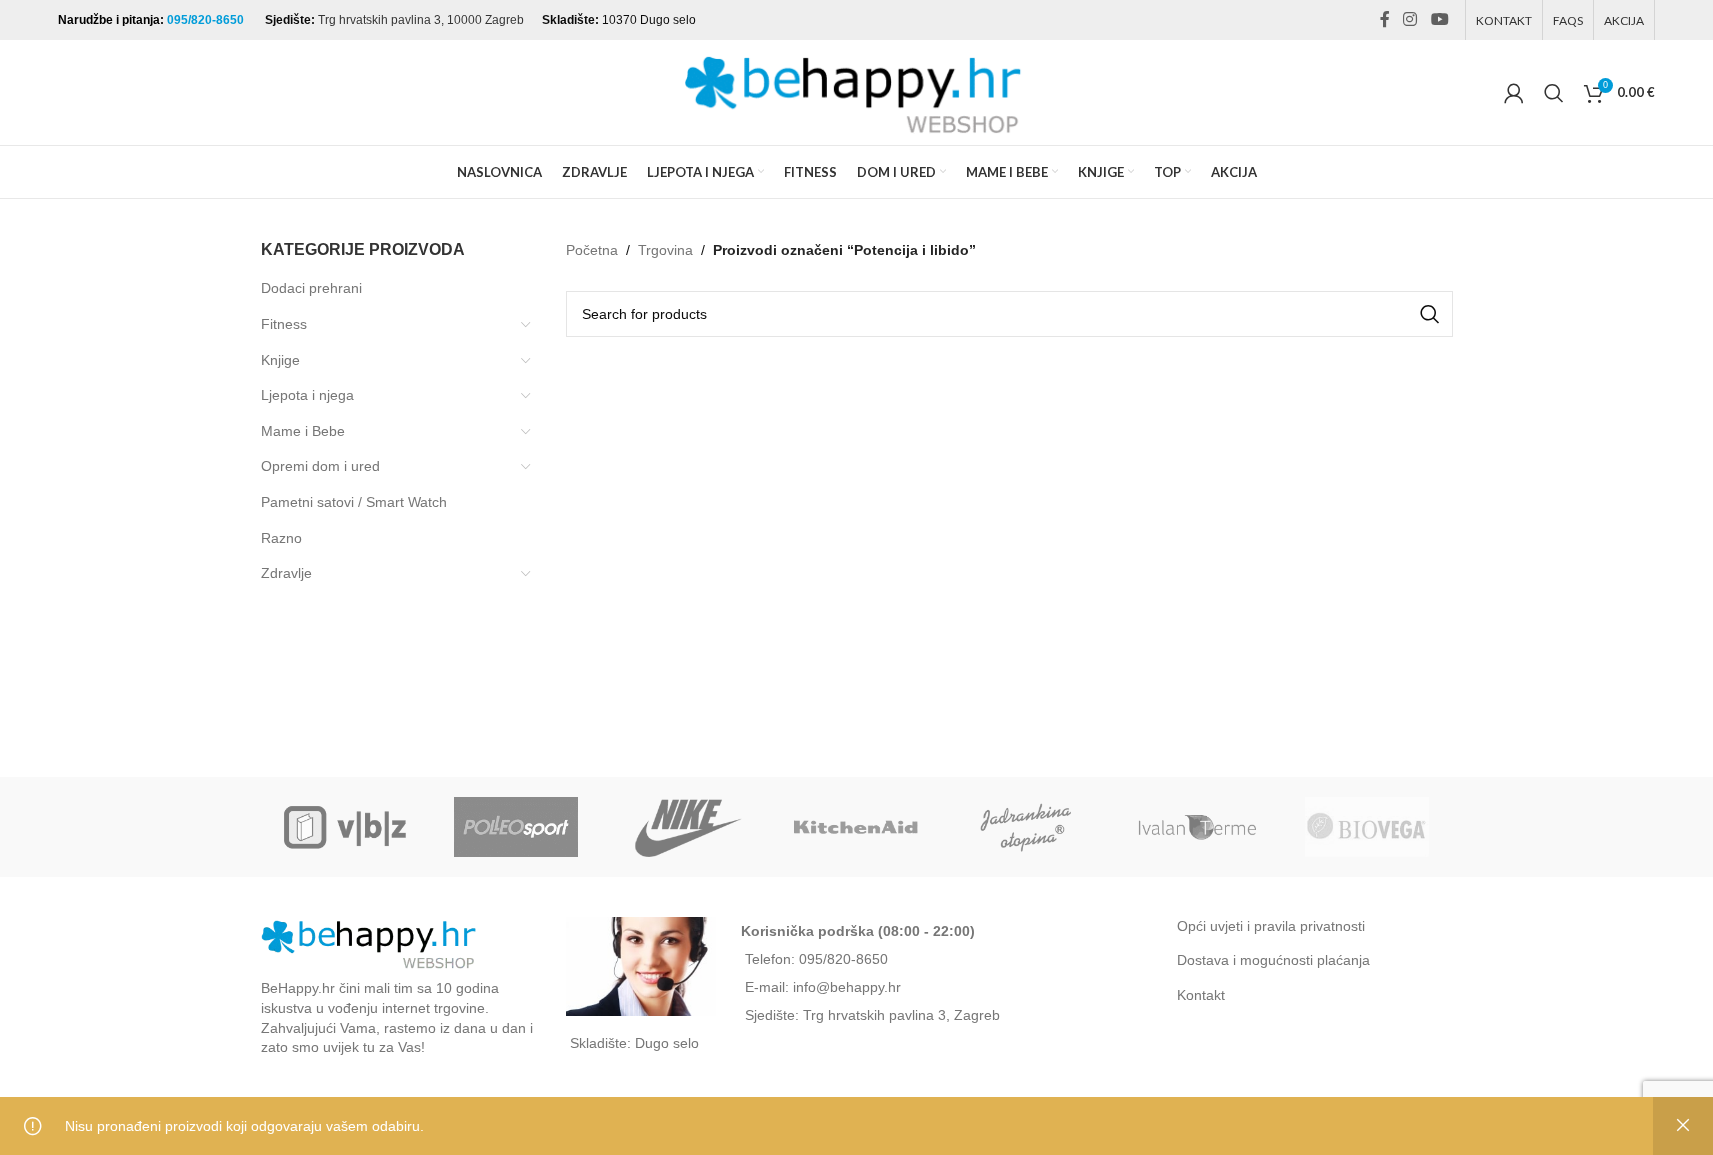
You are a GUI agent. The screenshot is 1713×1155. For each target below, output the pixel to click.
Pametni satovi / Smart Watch (354, 502)
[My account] (1514, 93)
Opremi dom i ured (320, 466)
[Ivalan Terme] (1197, 827)
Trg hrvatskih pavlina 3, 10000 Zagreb (421, 20)
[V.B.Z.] (346, 827)
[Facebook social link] (1385, 19)
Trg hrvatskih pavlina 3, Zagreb (901, 1015)
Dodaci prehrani (311, 288)
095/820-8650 (207, 20)
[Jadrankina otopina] (1027, 827)
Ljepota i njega (307, 395)
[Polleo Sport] (516, 827)
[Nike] (686, 827)
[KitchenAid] (856, 827)
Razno (281, 538)
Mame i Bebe (303, 431)
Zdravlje (286, 573)
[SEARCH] (1430, 314)
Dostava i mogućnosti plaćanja (1273, 960)
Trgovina (665, 250)
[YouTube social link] (1439, 19)
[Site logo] (857, 91)
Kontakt (1201, 995)
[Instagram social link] (1410, 19)
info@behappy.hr (847, 987)
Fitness (284, 324)
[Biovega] (1367, 827)
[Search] (1554, 93)
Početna (592, 250)
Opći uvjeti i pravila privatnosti (1271, 926)
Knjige (280, 360)
